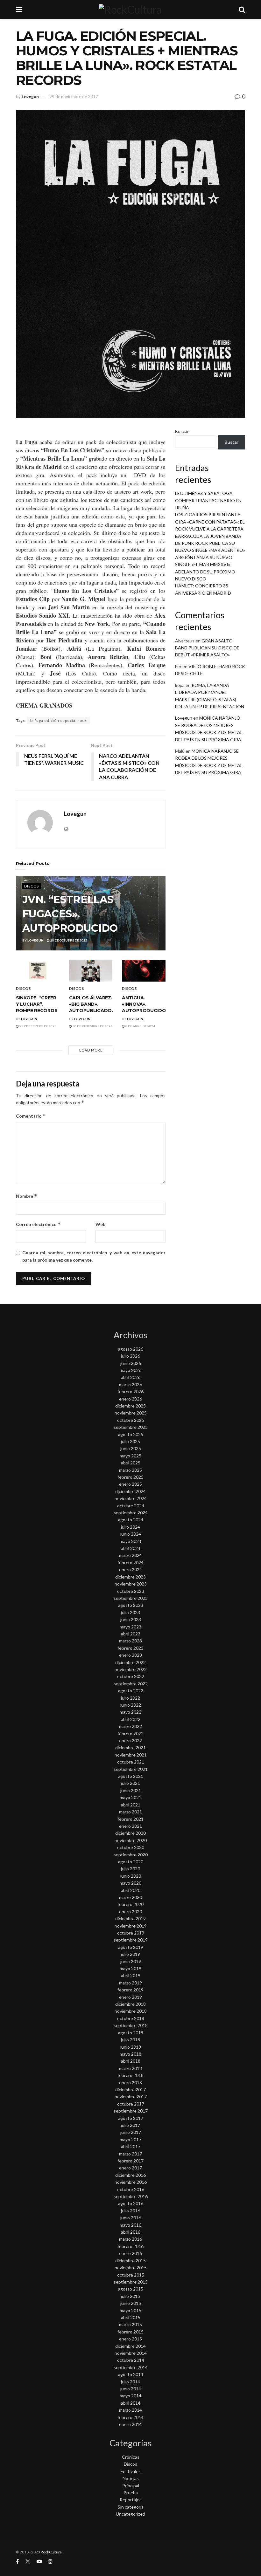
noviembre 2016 (131, 2182)
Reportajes (131, 2500)
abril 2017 (131, 2146)
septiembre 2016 (131, 2196)
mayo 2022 (130, 1712)
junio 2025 (131, 1448)
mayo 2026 (130, 1370)
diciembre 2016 (130, 2175)
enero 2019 (130, 1997)
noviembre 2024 (131, 1498)
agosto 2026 (131, 1349)
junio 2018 (131, 2047)
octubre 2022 (131, 1676)
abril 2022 (131, 1719)
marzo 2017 (130, 2154)
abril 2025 (131, 1463)
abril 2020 (131, 1890)
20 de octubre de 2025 (68, 940)
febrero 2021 (130, 1819)
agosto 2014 (131, 2374)
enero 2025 (130, 1484)
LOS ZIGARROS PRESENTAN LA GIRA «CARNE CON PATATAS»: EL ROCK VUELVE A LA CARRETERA (210, 522)
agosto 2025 (131, 1434)
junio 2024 (131, 1534)
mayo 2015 (130, 2310)
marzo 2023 (130, 1641)
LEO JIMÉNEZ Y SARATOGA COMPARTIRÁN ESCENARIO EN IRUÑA (208, 500)
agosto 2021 (131, 1776)
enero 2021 (130, 1826)
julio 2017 (130, 2125)
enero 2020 (130, 1911)
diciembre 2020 (130, 1833)
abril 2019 (131, 1975)
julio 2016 (130, 2211)
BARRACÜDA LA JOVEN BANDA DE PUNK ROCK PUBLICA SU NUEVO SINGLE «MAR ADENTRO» (210, 543)
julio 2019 (130, 1954)
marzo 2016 (130, 2239)
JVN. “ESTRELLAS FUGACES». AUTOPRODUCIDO (70, 914)
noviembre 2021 (131, 1755)
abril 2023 (131, 1634)
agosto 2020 (131, 1862)
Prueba (131, 2493)
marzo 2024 (130, 1555)
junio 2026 (131, 1363)
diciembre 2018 (130, 2004)
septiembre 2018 (131, 2025)
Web (100, 1224)
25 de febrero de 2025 (38, 1026)
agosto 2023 (131, 1605)
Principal (131, 2486)
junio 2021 (131, 1790)
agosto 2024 (131, 1520)
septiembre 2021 (131, 1769)
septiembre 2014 (131, 2367)
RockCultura (51, 2552)
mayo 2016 (130, 2225)
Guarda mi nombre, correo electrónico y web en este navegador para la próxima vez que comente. (94, 1256)
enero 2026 (130, 1399)
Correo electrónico (38, 1224)
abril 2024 (131, 1548)
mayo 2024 (130, 1541)
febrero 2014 (130, 2417)
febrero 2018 (130, 2075)
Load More (91, 1050)
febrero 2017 (130, 2161)
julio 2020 (130, 1869)
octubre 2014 (131, 2360)
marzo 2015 (130, 2324)
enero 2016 (130, 2253)
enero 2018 (130, 2083)
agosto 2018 (131, 2033)
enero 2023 (130, 1655)
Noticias (131, 2478)
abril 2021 (131, 1805)
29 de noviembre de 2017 (74, 97)
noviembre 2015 (131, 2268)
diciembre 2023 (130, 1577)
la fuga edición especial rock (58, 720)
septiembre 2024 (131, 1513)
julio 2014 (130, 2382)
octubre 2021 (131, 1762)
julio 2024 (130, 1527)
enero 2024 (130, 1569)
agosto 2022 (131, 1691)
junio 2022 (131, 1705)
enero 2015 (130, 2339)
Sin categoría (131, 2507)
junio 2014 (131, 2389)
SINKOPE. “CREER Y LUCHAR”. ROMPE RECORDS (37, 1004)
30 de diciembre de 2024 (92, 1026)
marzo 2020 (130, 1897)
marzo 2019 (130, 1983)
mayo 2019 (130, 1968)
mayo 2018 (130, 2054)
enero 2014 (130, 2424)
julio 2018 (130, 2040)
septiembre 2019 (131, 1940)
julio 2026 (130, 1356)
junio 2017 (131, 2132)
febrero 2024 (130, 1562)
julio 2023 (130, 1612)
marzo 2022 (130, 1726)
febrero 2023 (130, 1648)
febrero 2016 (130, 2246)
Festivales (131, 2471)
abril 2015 (131, 2317)
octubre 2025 (131, 1420)
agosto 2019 (131, 1947)
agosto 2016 (131, 2203)
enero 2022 (130, 1740)
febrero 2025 (130, 1477)
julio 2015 (130, 2296)
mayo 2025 (130, 1456)
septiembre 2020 (131, 1855)
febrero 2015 (130, 2332)
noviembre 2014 (131, 2353)
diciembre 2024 (130, 1491)
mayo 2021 (130, 1797)
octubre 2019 (131, 1933)
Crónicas (131, 2457)
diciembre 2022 (130, 1662)
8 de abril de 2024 (140, 1026)
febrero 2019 (130, 1990)
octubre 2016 (131, 2189)
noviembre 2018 (131, 2011)
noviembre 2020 (131, 1840)
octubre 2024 (131, 1506)
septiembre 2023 (131, 1598)
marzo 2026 (130, 1384)
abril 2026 (131, 1377)
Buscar (182, 431)
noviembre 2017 (131, 2096)
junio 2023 (131, 1619)
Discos (32, 886)
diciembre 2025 (130, 1406)
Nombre (27, 1196)
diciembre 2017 (130, 2090)
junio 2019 (131, 1961)
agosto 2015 (131, 2289)
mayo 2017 (130, 2139)
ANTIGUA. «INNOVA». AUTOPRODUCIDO (144, 1004)
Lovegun (30, 97)
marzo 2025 (130, 1470)
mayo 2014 (130, 2396)
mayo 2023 (130, 1627)
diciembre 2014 (130, 2346)
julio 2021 (130, 1783)
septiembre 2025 (131, 1427)
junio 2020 (131, 1876)
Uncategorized (130, 2514)
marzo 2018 (130, 2068)
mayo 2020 (130, 1883)
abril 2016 (131, 2232)
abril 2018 (131, 2061)
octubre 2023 (131, 1591)
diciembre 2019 (130, 1918)
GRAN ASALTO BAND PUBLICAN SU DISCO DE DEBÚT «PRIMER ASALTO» (207, 648)
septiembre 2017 (131, 2111)
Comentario (31, 1116)
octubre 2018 (131, 2018)
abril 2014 (131, 2403)
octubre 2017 (131, 2104)
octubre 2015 (131, 2275)
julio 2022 (130, 1698)
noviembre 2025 (131, 1413)
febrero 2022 (130, 1733)
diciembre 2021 (130, 1747)
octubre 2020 (131, 1847)
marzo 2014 (130, 2410)
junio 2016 (131, 2218)
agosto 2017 (131, 2118)
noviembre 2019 (131, 1926)
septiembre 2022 (131, 1684)
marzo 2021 (130, 1812)
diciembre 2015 (130, 2261)
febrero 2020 (130, 1904)
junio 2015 (131, 2303)
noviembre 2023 (131, 1584)
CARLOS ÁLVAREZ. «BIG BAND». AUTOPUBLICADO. (91, 1004)
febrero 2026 (130, 1391)
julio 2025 (130, 1441)
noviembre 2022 (131, 1669)
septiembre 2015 (131, 2282)
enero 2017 (130, 2168)
